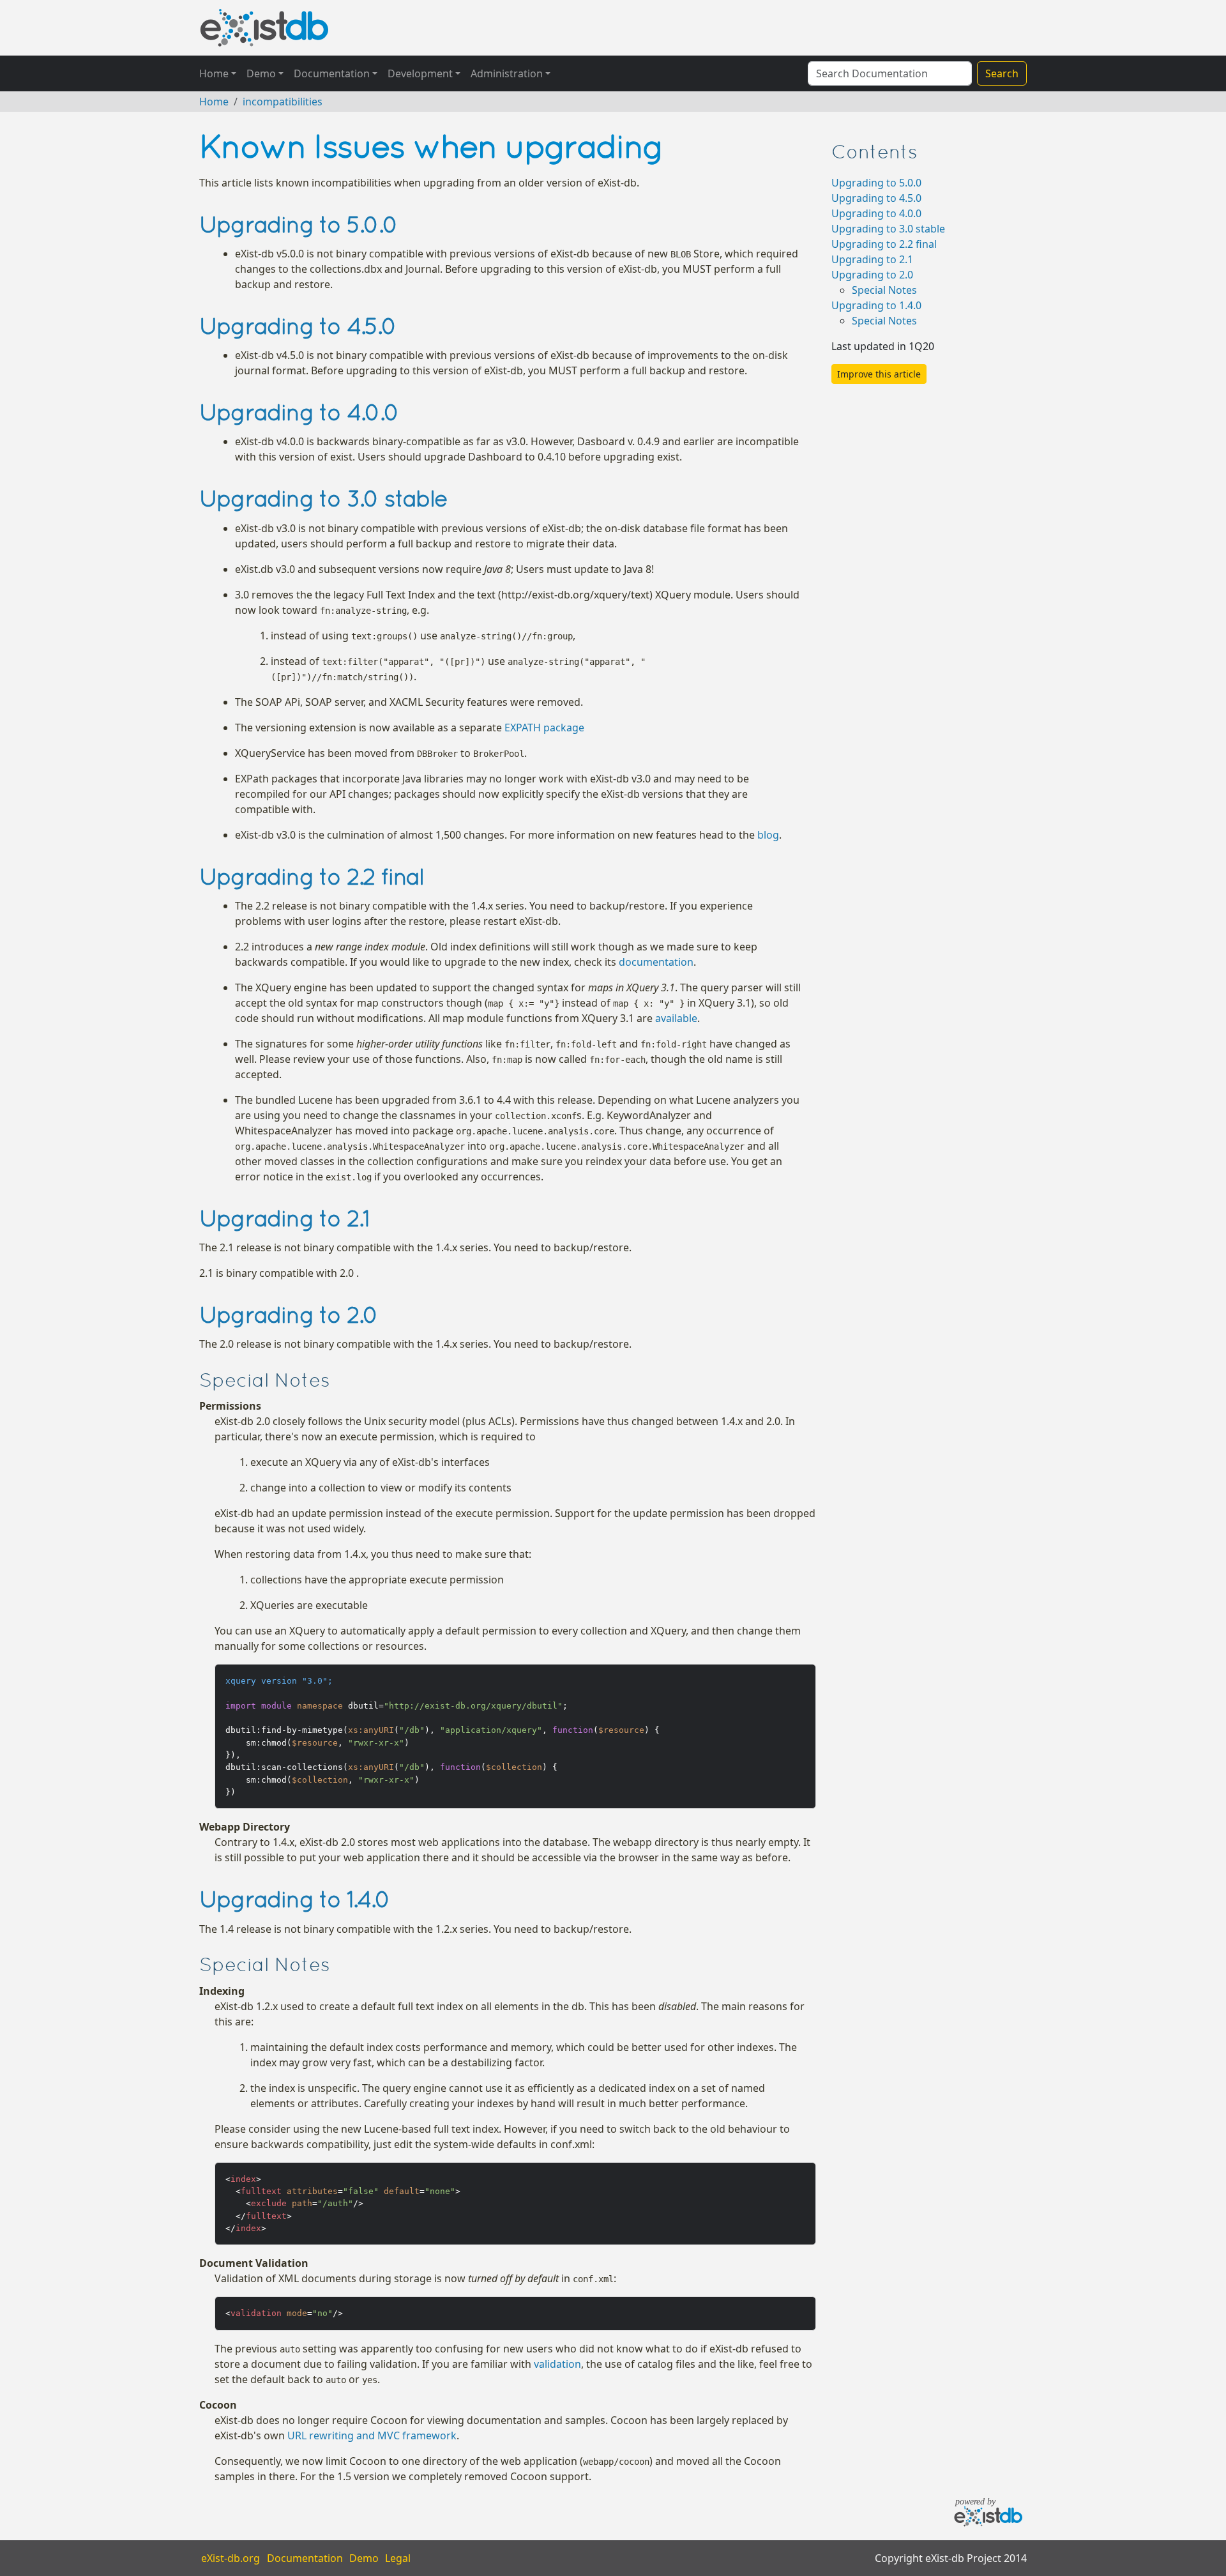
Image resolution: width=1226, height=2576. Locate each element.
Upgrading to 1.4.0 (876, 305)
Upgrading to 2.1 (872, 259)
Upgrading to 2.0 (872, 275)
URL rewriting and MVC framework (372, 2435)
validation (557, 2364)
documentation (656, 962)
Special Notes (884, 290)
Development (420, 73)
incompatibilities (283, 102)
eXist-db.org (231, 2558)
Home (214, 73)
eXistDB (264, 28)
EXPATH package (544, 728)
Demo (261, 73)
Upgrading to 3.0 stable (888, 229)
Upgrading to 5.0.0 (876, 183)
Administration (507, 73)
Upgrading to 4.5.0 (876, 198)
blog (768, 835)
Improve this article (879, 374)
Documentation (332, 73)
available (676, 1018)
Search (1002, 73)
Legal (398, 2558)
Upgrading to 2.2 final (884, 244)
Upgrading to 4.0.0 (876, 213)
